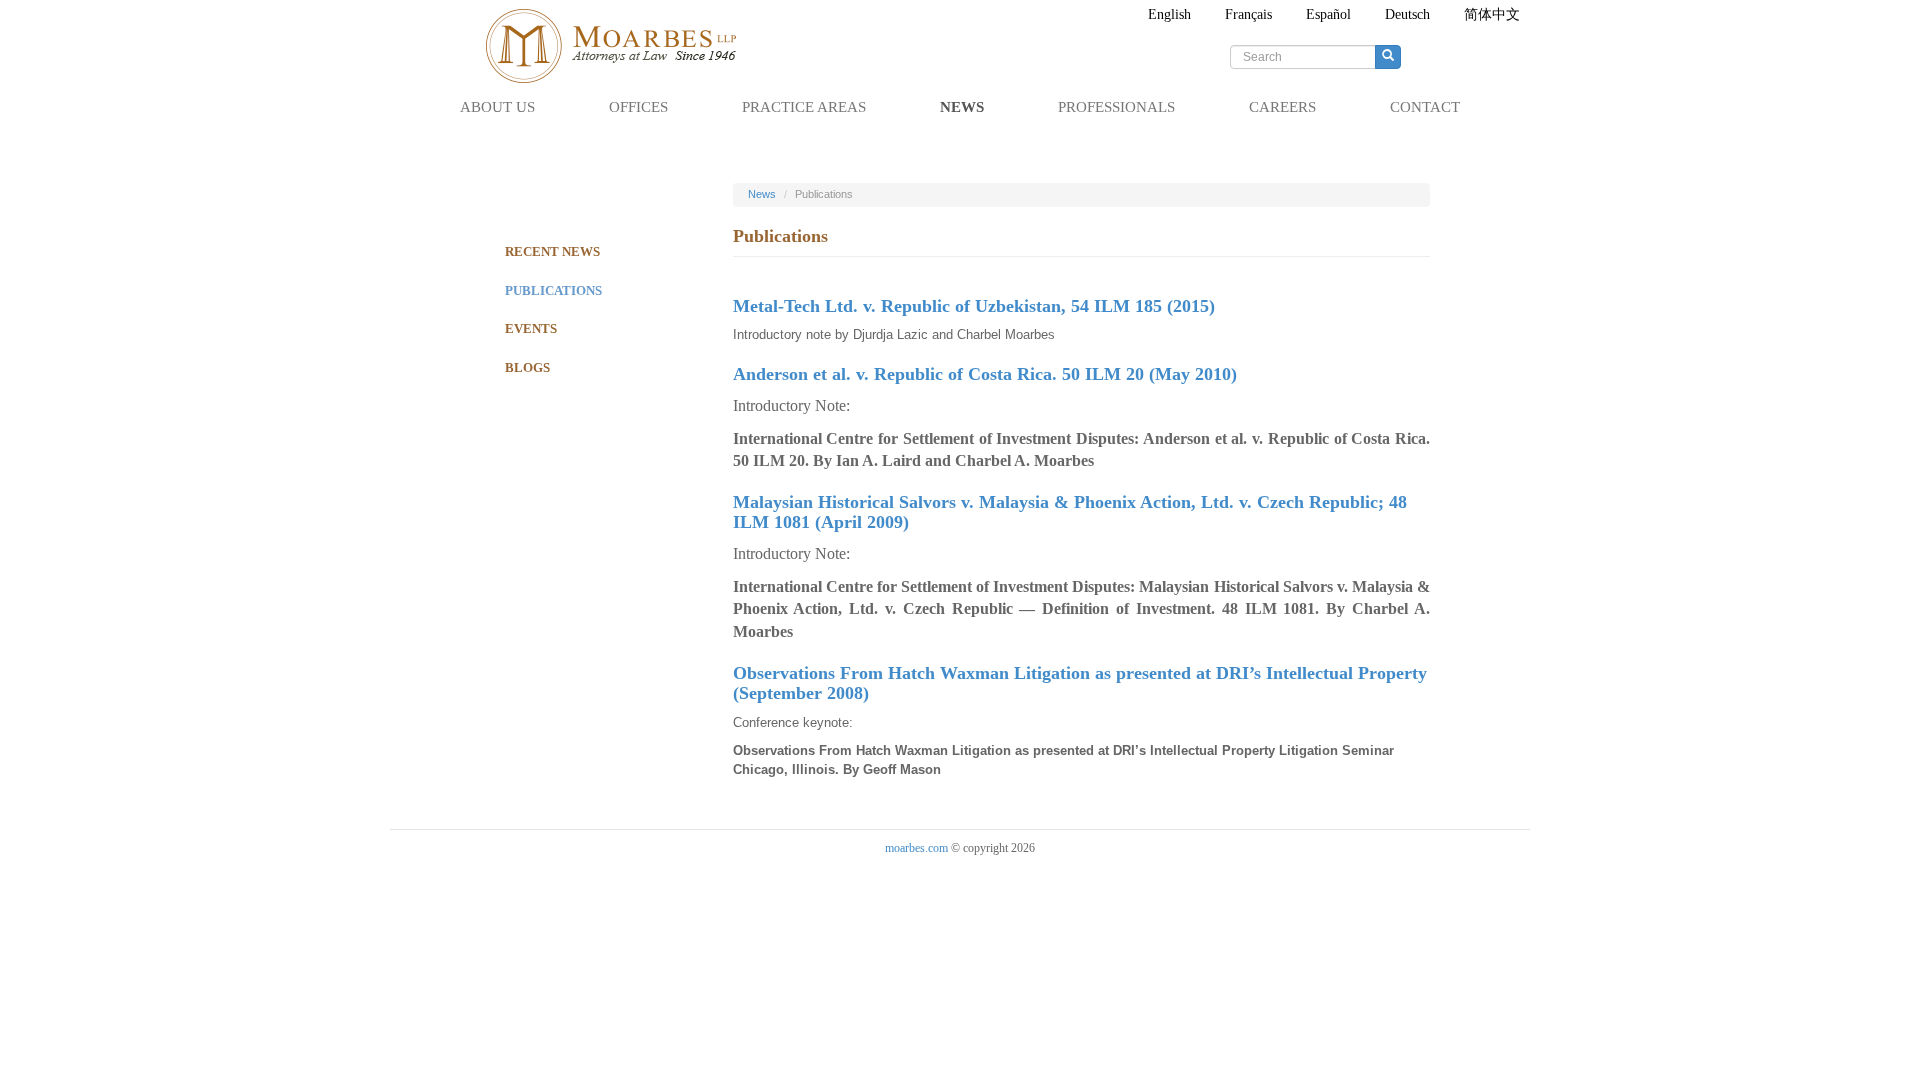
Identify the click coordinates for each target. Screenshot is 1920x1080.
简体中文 (1492, 14)
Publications (553, 290)
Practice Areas (804, 107)
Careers (1282, 107)
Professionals (1116, 107)
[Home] (620, 46)
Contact (1425, 107)
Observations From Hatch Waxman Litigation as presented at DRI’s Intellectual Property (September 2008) (1080, 683)
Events (531, 328)
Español (1328, 14)
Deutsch (1407, 14)
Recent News (552, 251)
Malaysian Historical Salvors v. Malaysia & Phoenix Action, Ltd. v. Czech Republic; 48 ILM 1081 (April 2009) (1070, 512)
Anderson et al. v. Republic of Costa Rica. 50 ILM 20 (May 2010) (985, 374)
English (1169, 14)
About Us (497, 107)
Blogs (527, 367)
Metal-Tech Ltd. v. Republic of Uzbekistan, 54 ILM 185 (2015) (974, 306)
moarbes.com (916, 848)
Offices (638, 107)
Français (1248, 14)
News (962, 107)
